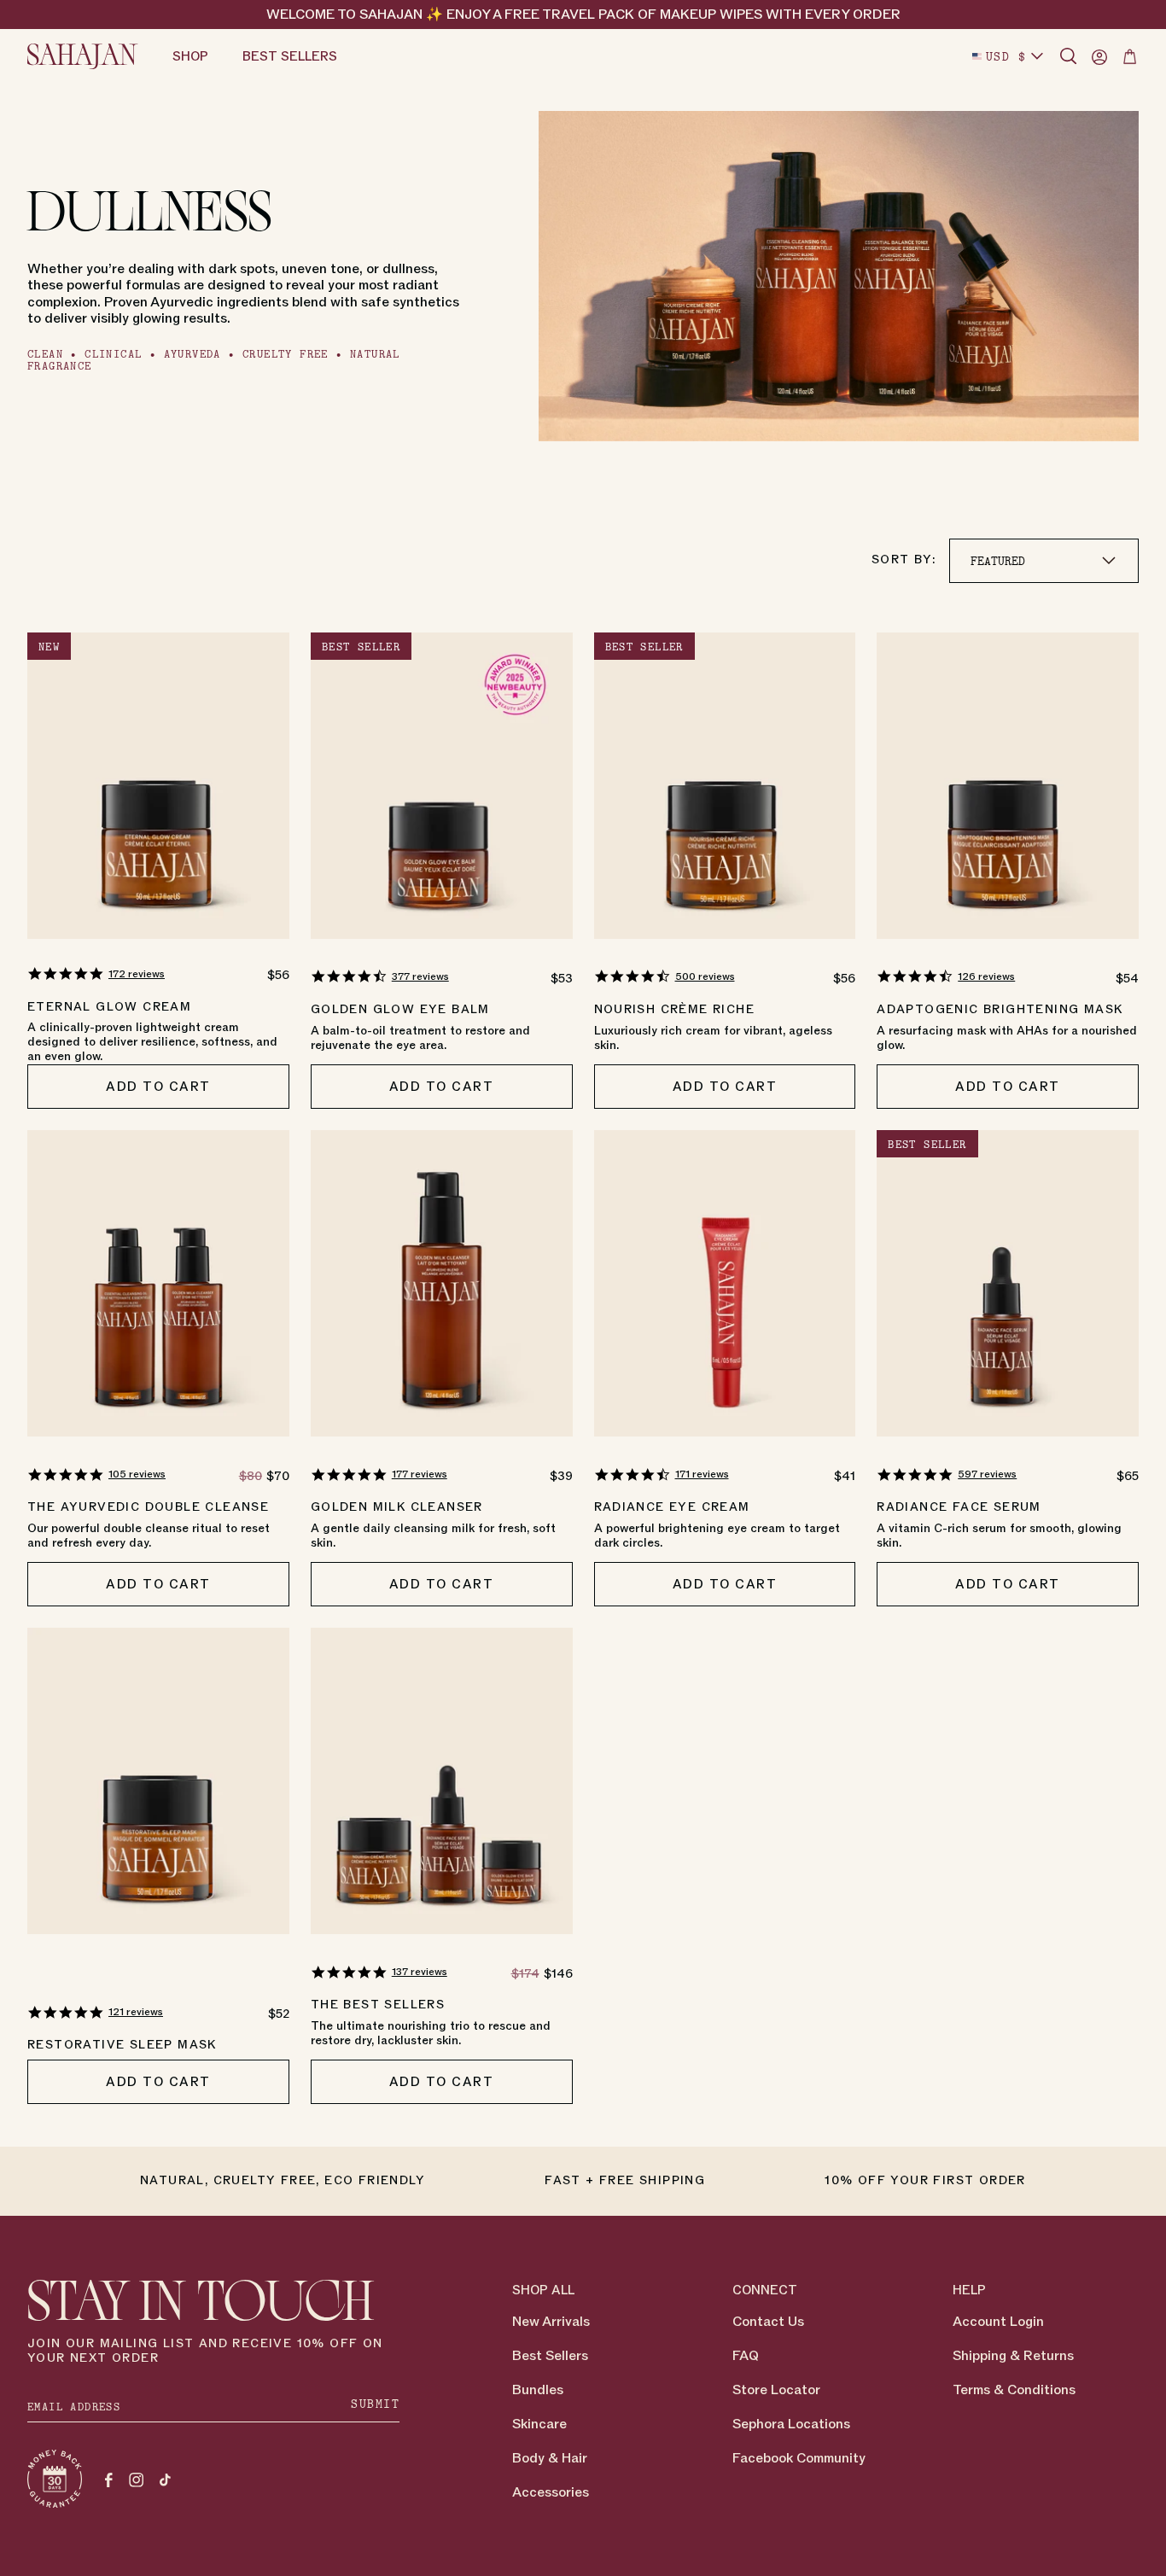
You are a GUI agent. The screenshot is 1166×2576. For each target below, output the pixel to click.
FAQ (746, 2356)
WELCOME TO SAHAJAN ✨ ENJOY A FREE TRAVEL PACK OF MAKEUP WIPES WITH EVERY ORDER (583, 15)
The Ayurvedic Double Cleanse (148, 1507)
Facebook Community (799, 2458)
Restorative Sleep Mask (122, 2045)
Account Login (998, 2322)
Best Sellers (550, 2356)
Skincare (539, 2424)
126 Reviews (986, 976)
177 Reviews (420, 1474)
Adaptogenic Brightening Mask (1000, 1009)
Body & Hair (550, 2458)
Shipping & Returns (1013, 2356)
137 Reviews (420, 1972)
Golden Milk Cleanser (397, 1507)
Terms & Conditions (1014, 2390)
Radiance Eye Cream (672, 1507)
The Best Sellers (378, 2005)
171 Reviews (702, 1474)
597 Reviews (987, 1474)
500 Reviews (705, 976)
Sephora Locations (791, 2424)
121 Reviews (136, 2012)
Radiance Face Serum (959, 1507)
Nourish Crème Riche (675, 1009)
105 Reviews (137, 1474)
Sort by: (904, 559)
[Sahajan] (83, 56)
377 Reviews (420, 976)
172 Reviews (137, 974)
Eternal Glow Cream (109, 1007)
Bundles (538, 2390)
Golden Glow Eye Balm (400, 1009)
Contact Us (768, 2322)
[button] (1069, 56)
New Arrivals (551, 2322)
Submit (375, 2404)
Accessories (551, 2492)
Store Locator (776, 2390)
